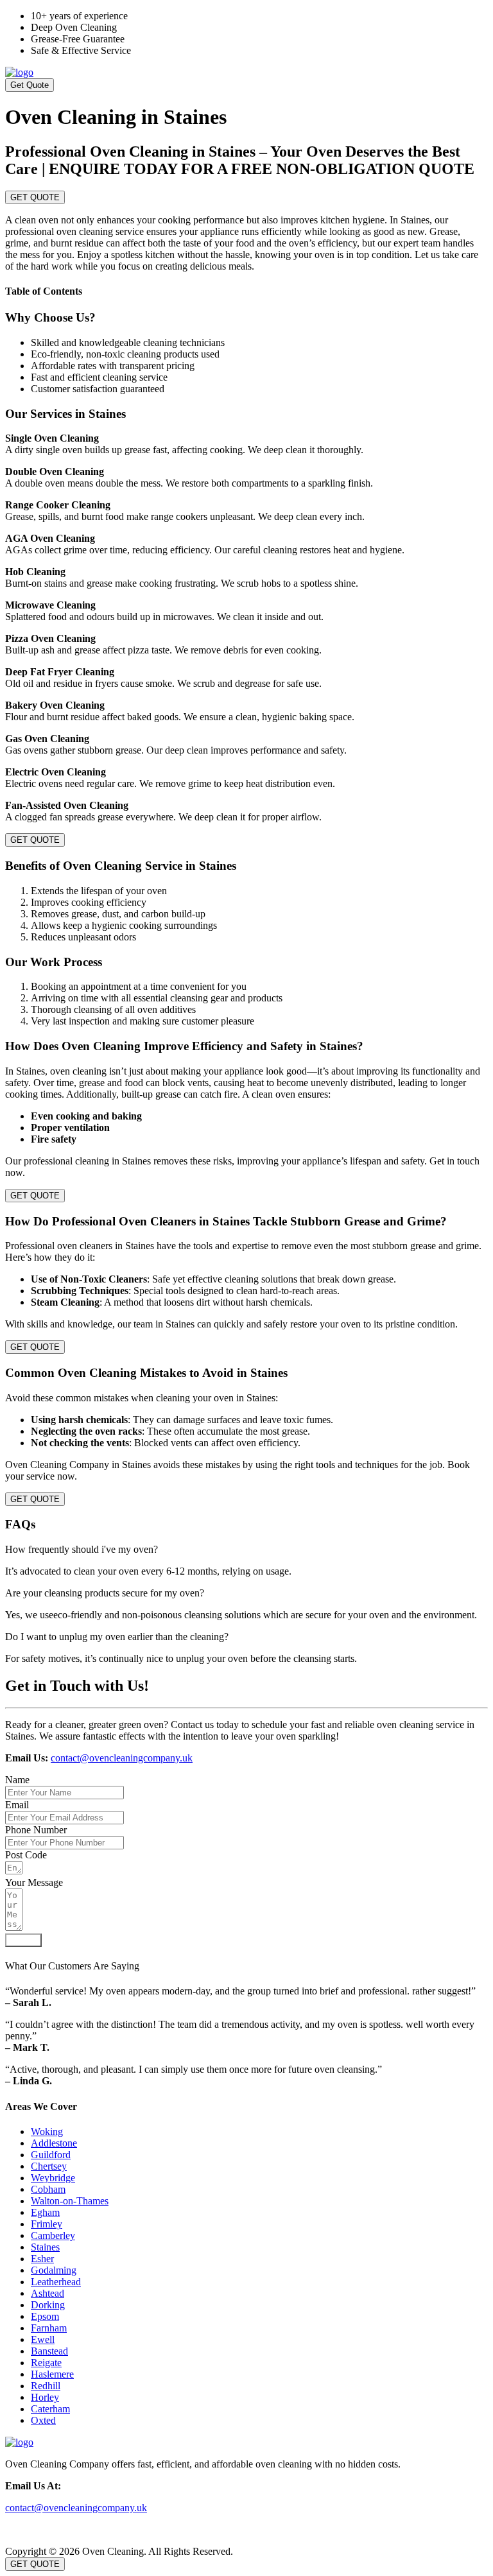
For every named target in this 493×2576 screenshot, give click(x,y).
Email (17, 1805)
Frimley (47, 2224)
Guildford (51, 2155)
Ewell (43, 2339)
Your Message (34, 1882)
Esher (42, 2259)
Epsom (45, 2316)
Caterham (50, 2409)
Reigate (46, 2363)
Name (17, 1780)
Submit (23, 1940)
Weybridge (53, 2178)
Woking (47, 2131)
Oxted (43, 2420)
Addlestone (54, 2143)
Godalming (54, 2270)
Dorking (48, 2305)
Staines (45, 2247)
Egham (45, 2212)
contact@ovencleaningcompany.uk (122, 1758)
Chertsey (49, 2166)
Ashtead (48, 2293)
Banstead (49, 2351)
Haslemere (52, 2374)
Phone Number (36, 1830)
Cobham (48, 2189)
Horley (45, 2397)
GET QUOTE (35, 197)
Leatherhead (56, 2282)
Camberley (53, 2235)
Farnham (49, 2328)
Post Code (26, 1855)
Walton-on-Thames (70, 2201)
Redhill (46, 2386)
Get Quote (30, 85)
